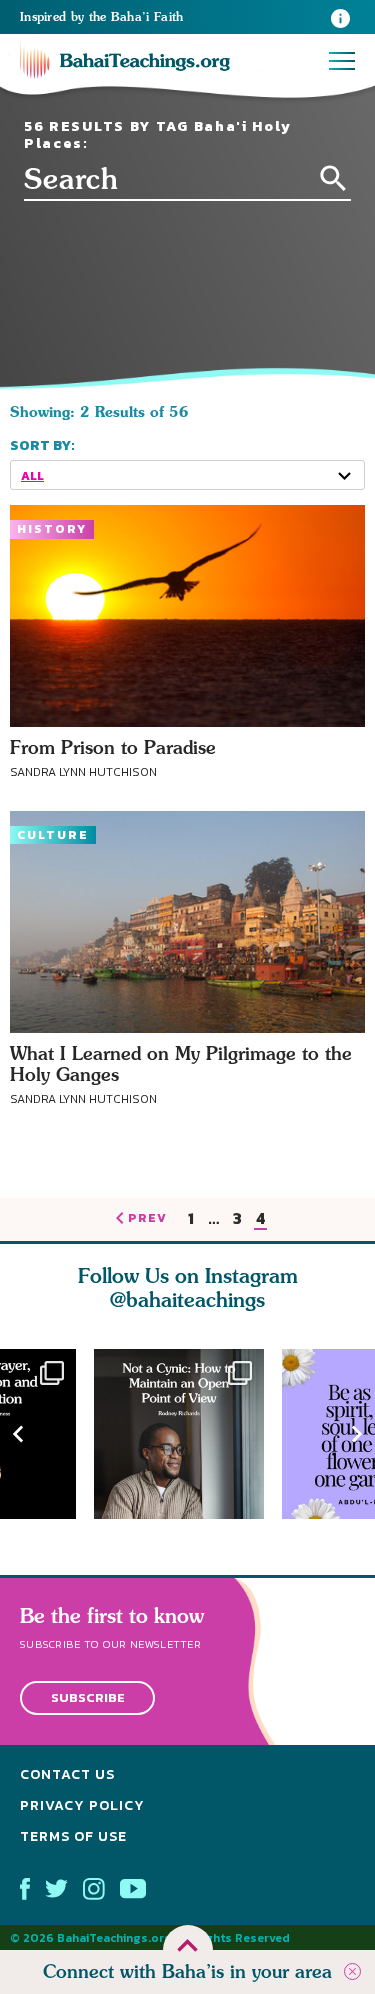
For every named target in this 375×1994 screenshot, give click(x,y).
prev (147, 1219)
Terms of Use (73, 1836)
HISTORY (52, 529)
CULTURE (53, 835)
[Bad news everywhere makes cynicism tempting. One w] (188, 1434)
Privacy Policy (82, 1805)
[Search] (333, 178)
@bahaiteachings (187, 1299)
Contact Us (67, 1774)
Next (357, 1433)
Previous (18, 1433)
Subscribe (88, 1698)
